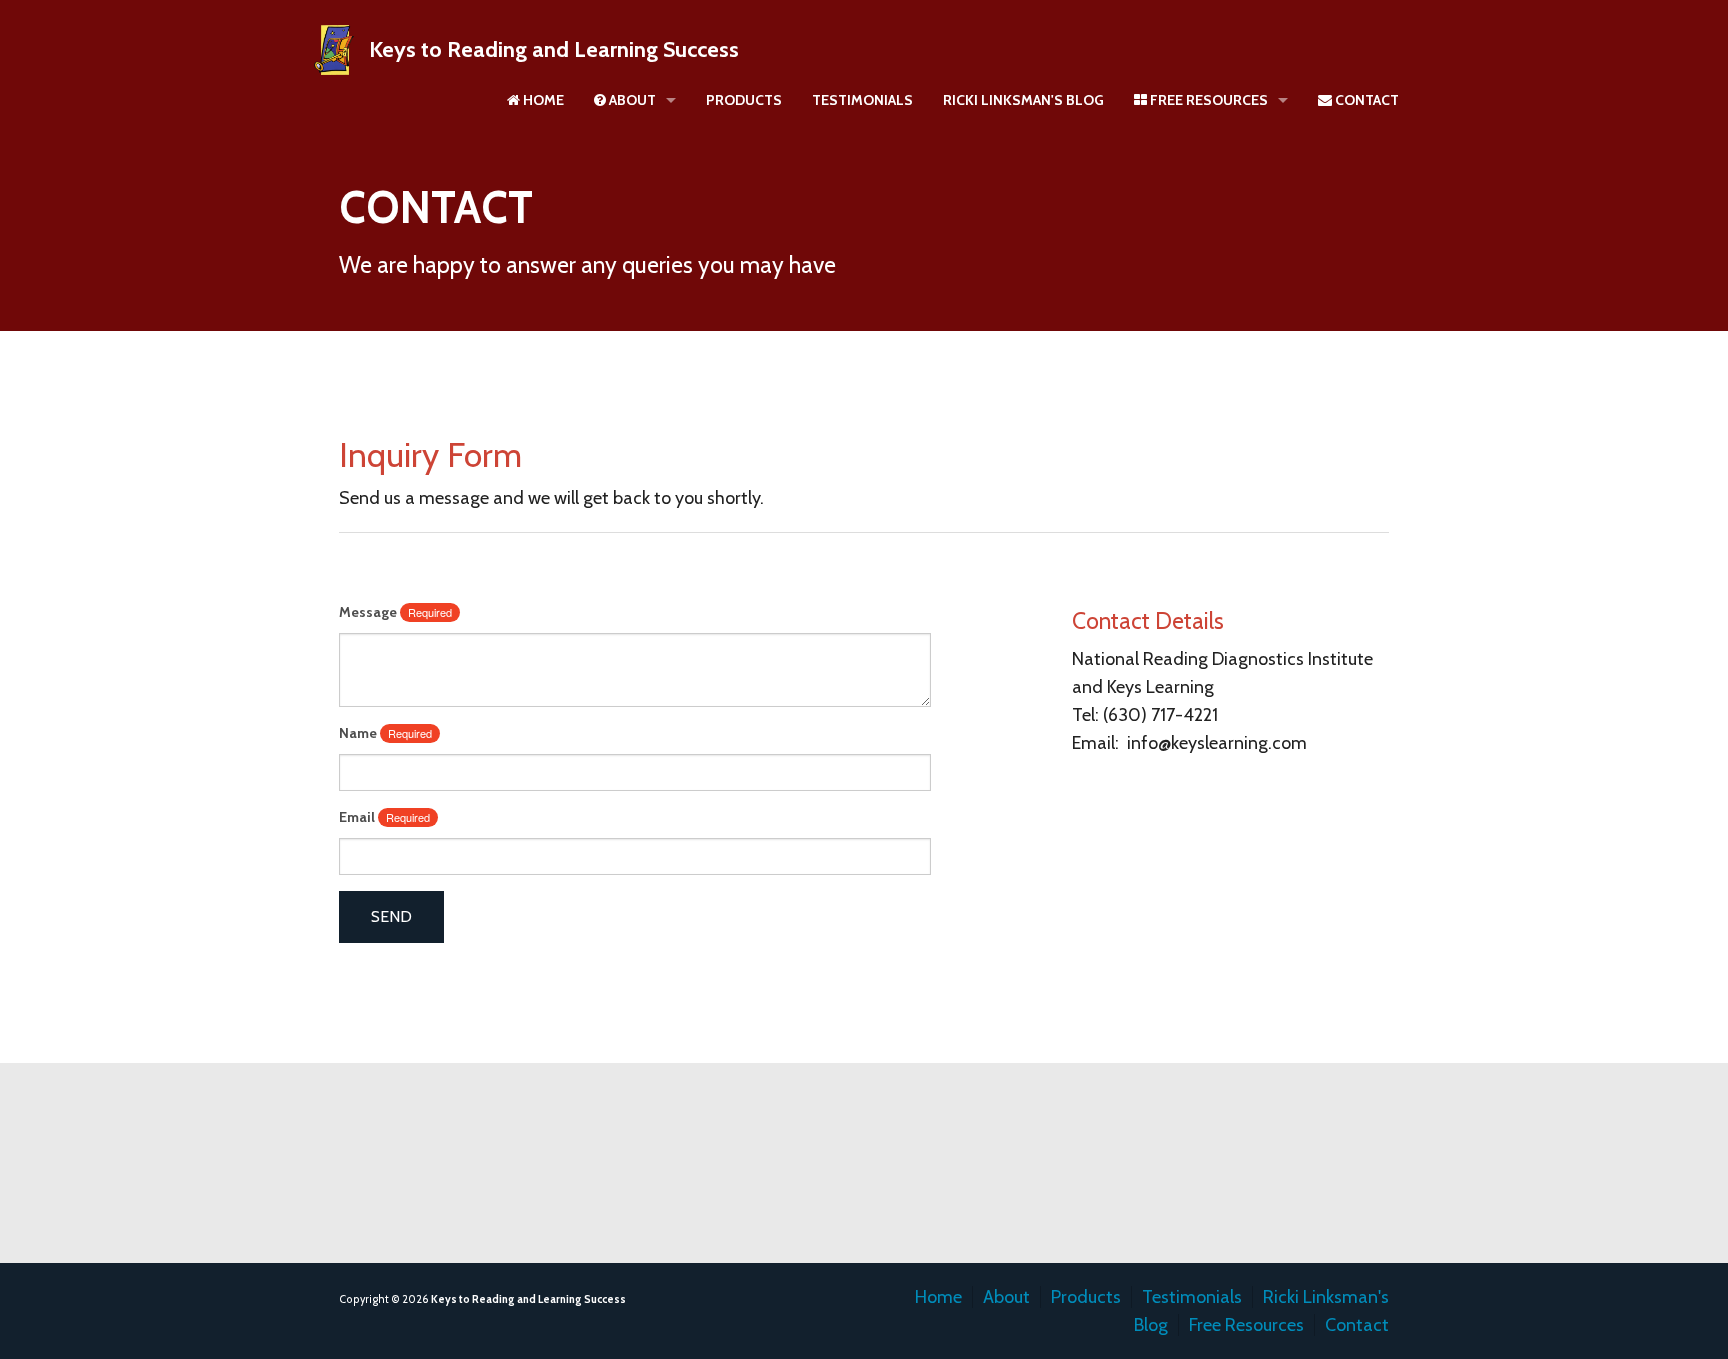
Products (744, 100)
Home (542, 100)
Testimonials (862, 100)
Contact (1365, 100)
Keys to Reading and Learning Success (554, 49)
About (631, 100)
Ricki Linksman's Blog (1023, 100)
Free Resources (1207, 100)
